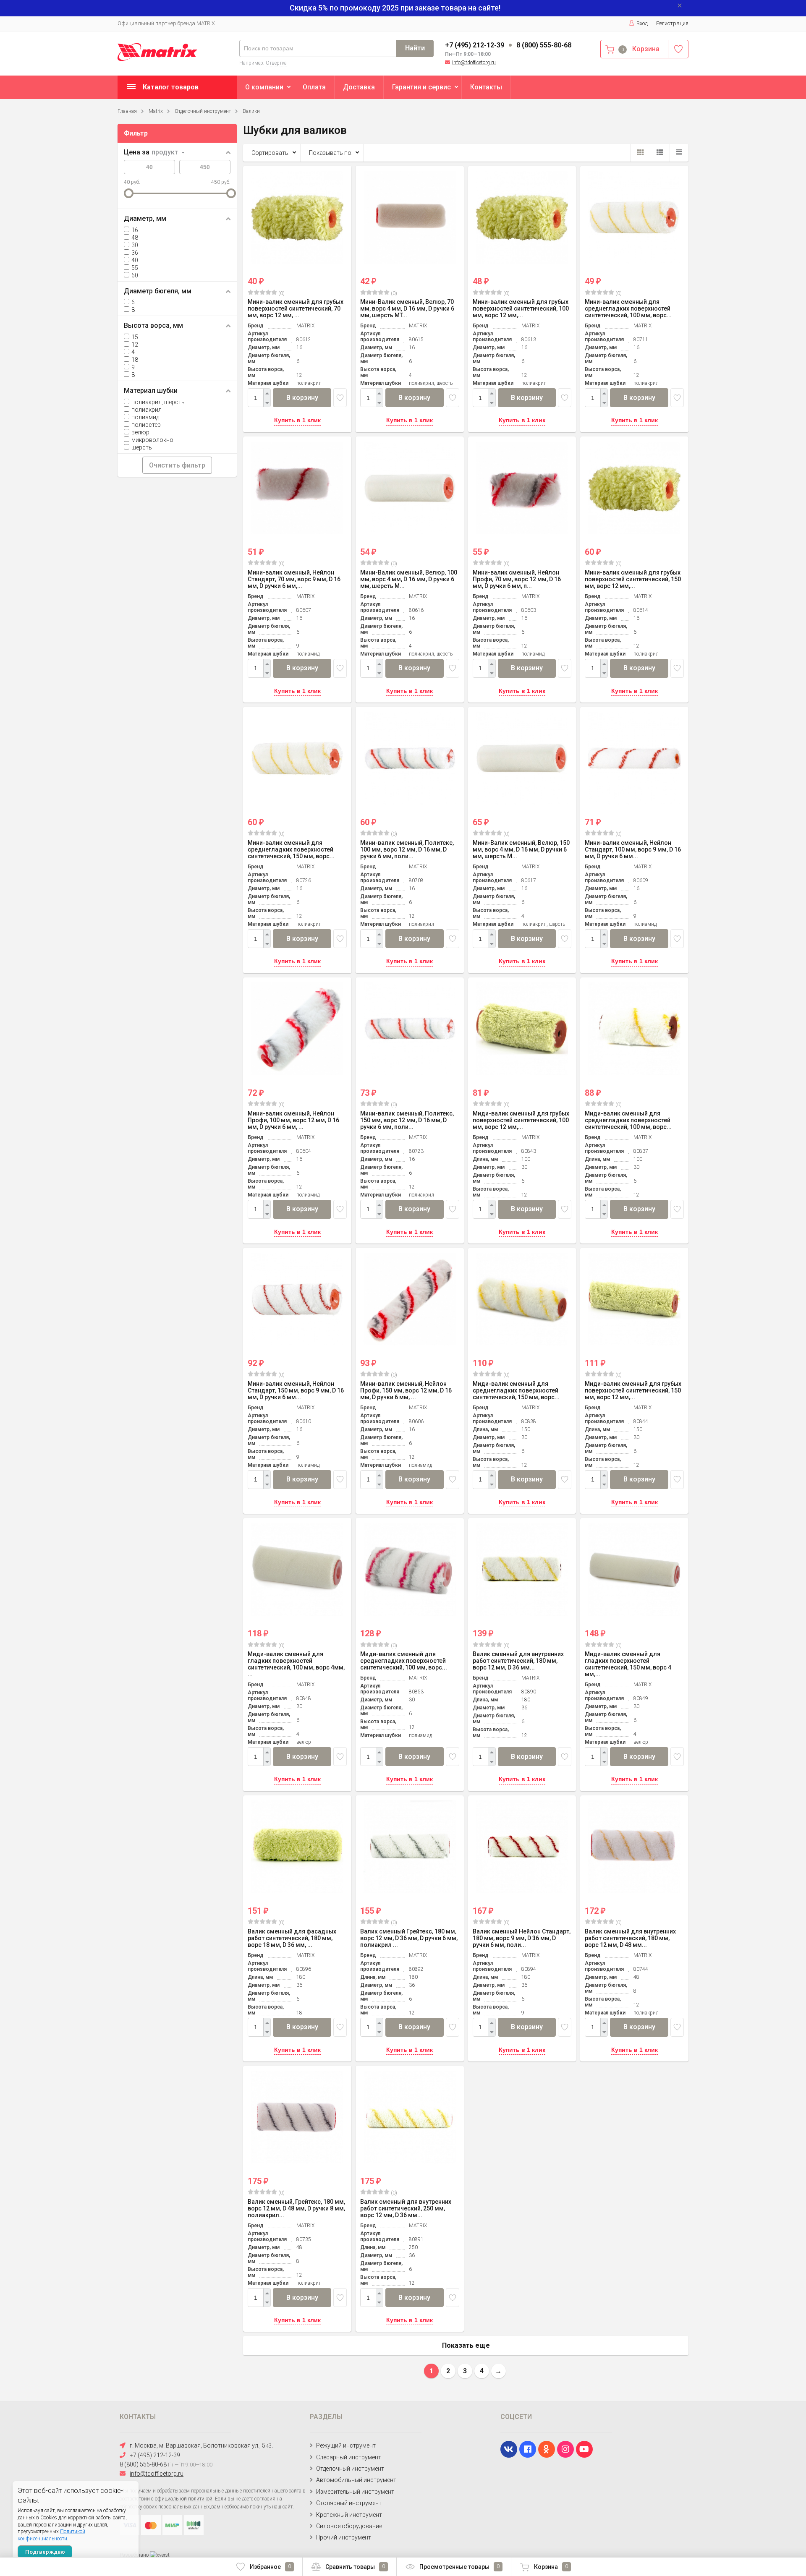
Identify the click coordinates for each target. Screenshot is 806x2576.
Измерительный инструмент (355, 2492)
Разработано (135, 2555)
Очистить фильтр (177, 465)
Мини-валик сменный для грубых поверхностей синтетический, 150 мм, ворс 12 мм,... (633, 579)
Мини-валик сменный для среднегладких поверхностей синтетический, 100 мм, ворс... (628, 308)
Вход (642, 23)
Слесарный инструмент (349, 2457)
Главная (127, 111)
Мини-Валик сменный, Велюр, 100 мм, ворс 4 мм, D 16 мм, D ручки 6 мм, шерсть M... (409, 579)
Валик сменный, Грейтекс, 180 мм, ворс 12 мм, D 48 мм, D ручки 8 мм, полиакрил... (296, 2208)
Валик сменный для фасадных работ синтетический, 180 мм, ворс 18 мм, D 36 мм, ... (292, 1938)
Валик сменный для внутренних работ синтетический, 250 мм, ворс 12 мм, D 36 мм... (406, 2208)
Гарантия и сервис (421, 87)
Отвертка (276, 63)
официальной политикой (184, 2499)
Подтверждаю (45, 2552)
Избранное (270, 2567)
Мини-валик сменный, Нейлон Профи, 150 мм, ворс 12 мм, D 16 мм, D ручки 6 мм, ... (406, 1390)
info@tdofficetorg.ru (474, 63)
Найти (415, 48)
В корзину (302, 398)
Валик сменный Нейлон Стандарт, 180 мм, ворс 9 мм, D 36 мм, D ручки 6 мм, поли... (522, 1938)
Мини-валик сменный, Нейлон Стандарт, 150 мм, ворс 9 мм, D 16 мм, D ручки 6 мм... (296, 1390)
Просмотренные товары (459, 2567)
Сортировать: (271, 153)
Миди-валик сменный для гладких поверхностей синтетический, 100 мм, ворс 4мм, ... (296, 1664)
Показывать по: (331, 153)
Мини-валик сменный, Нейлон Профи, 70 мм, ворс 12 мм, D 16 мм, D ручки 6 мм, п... (517, 579)
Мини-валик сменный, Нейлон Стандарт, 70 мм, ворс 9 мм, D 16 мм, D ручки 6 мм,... (294, 579)
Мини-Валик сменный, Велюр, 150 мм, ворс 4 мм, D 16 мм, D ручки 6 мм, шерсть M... (521, 849)
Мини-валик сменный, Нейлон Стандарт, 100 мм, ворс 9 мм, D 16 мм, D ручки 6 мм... (633, 849)
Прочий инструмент (344, 2537)
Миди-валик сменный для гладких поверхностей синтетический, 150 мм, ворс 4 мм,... (628, 1664)
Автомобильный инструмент (356, 2480)
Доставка (359, 87)
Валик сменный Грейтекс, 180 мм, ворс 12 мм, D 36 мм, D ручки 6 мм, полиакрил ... (409, 1938)
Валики (251, 111)
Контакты (486, 87)
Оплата (314, 87)
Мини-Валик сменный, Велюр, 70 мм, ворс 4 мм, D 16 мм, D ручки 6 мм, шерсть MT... (407, 308)
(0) (281, 293)
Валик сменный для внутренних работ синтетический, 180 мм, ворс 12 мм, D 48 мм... (630, 1938)
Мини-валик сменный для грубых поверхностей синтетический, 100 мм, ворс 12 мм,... (521, 308)
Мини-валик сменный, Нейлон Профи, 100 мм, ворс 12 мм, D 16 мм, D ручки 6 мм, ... (293, 1120)
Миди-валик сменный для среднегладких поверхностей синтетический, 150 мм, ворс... (516, 1390)
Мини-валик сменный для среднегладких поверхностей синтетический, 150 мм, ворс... (291, 849)
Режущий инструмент (346, 2445)
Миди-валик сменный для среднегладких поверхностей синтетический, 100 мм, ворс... (628, 1120)
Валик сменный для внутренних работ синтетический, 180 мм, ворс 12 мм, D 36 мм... (518, 1661)
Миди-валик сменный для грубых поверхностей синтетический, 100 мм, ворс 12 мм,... (521, 1120)
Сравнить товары (355, 2567)
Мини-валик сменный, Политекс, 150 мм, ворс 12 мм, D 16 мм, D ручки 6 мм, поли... (407, 1120)
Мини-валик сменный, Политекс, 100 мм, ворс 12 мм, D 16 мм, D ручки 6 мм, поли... (407, 849)
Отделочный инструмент (203, 111)
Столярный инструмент (349, 2503)
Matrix (156, 111)
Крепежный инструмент (349, 2515)
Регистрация (672, 23)
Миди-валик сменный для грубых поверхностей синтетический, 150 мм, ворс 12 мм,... (633, 1390)
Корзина (551, 2567)
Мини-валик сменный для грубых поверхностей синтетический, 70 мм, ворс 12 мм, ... (296, 308)
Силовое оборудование (349, 2526)
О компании (264, 87)
